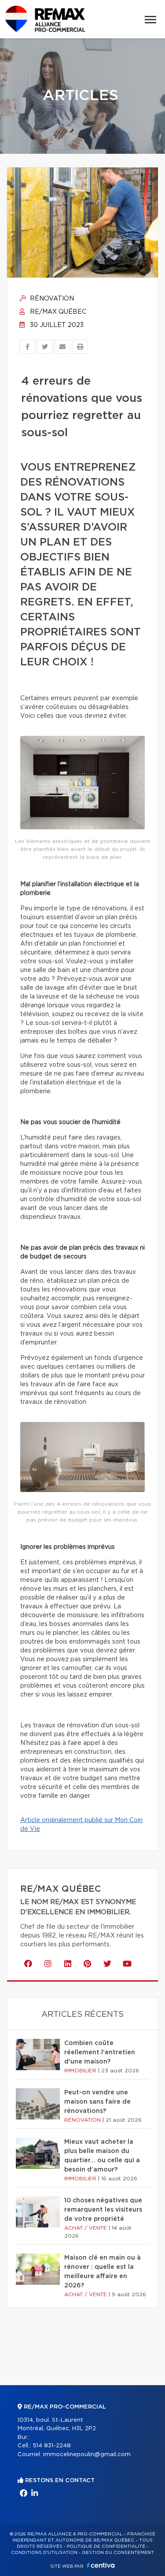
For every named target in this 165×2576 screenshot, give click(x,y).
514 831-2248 (52, 2446)
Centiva (101, 2565)
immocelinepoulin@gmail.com (87, 2455)
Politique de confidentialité (106, 2546)
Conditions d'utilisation (44, 2553)
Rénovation (51, 299)
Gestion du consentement (118, 2553)
